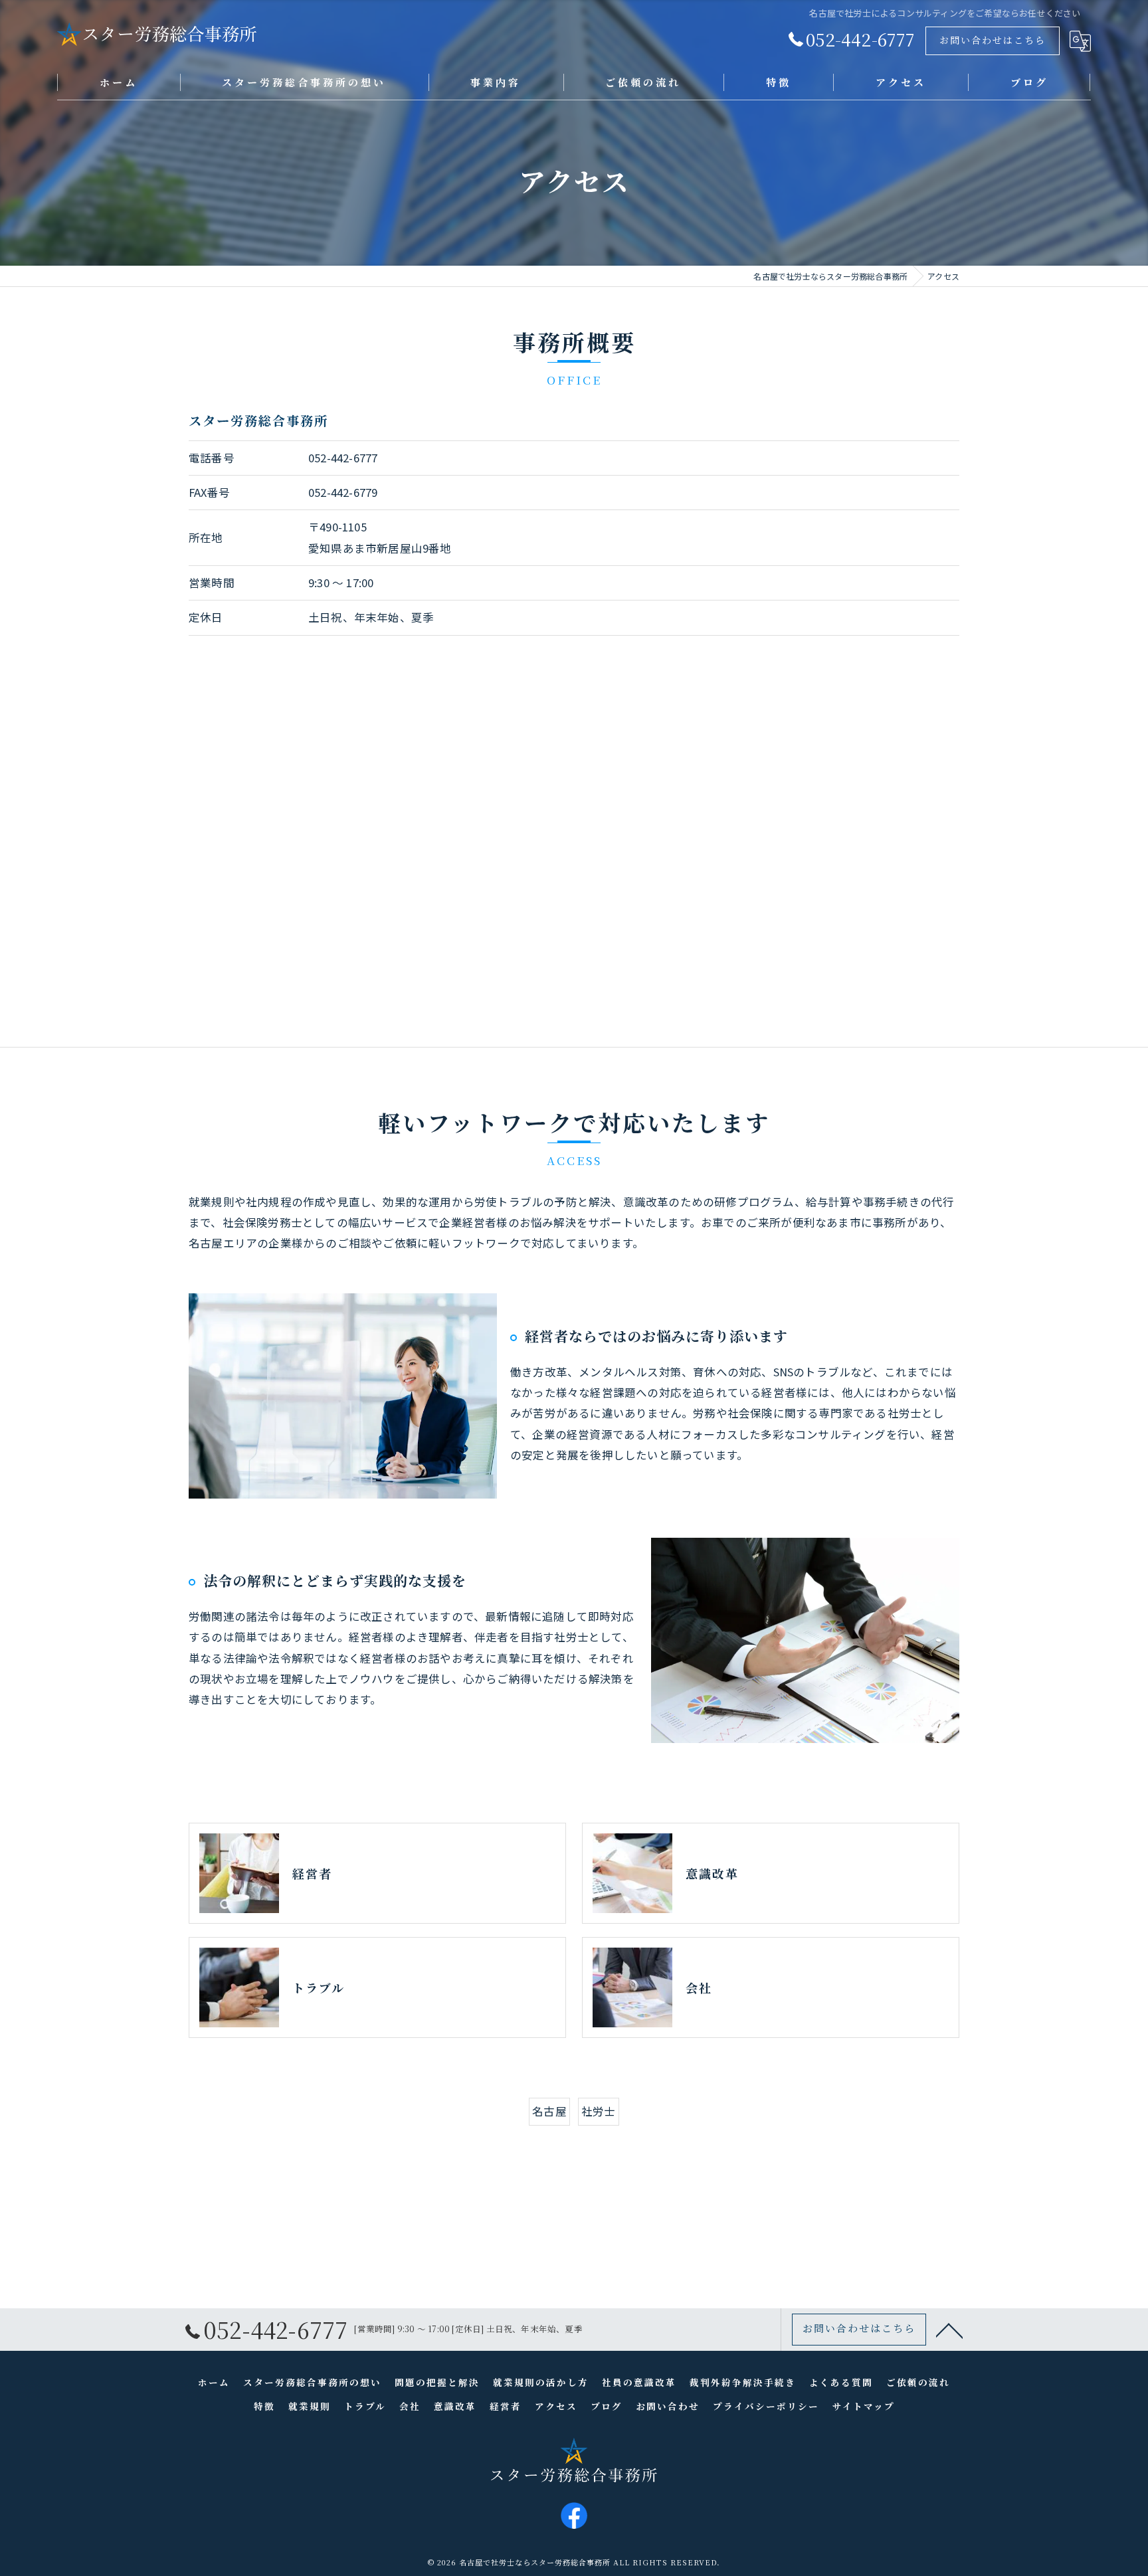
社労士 (599, 2111)
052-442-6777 (343, 458)
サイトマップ (864, 2406)
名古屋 (549, 2111)
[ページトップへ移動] (949, 2330)
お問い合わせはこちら (993, 40)
